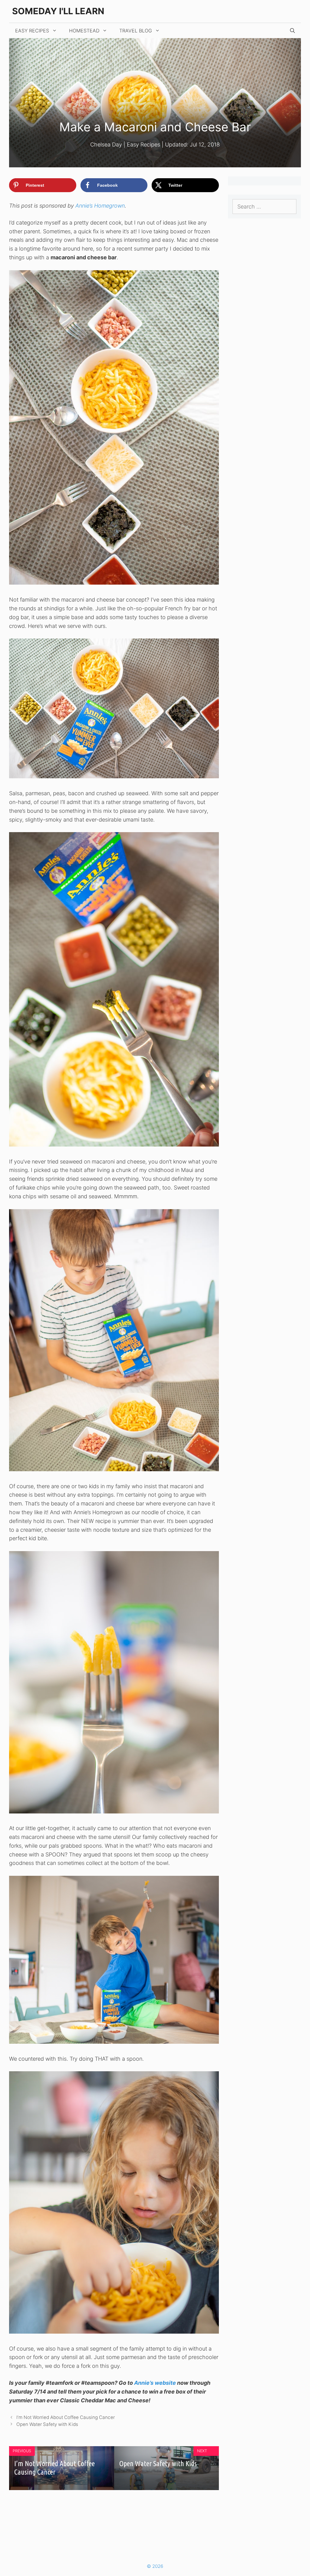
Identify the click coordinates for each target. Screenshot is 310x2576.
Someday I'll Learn (58, 11)
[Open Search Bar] (292, 31)
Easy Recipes (32, 31)
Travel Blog (136, 31)
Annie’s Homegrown (100, 206)
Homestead (84, 31)
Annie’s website (155, 2383)
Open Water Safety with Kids (47, 2424)
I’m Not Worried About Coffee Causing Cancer (66, 2417)
